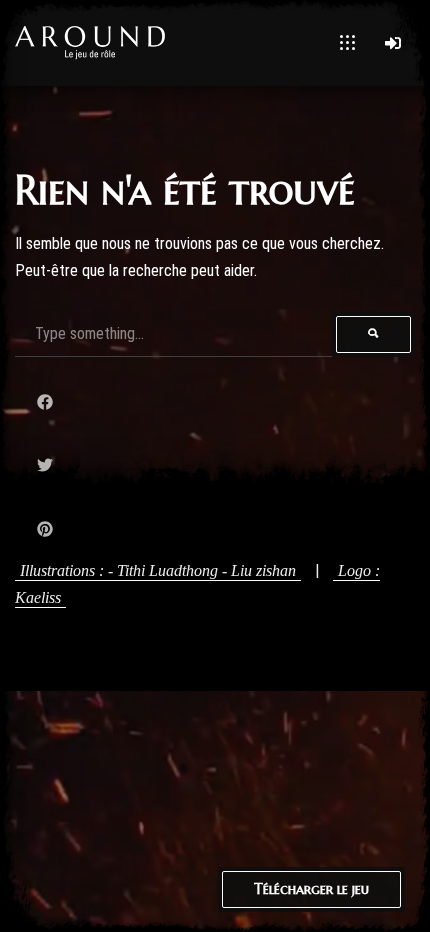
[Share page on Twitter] (45, 465)
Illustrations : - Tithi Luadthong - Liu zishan (158, 570)
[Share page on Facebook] (45, 402)
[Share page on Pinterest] (45, 529)
